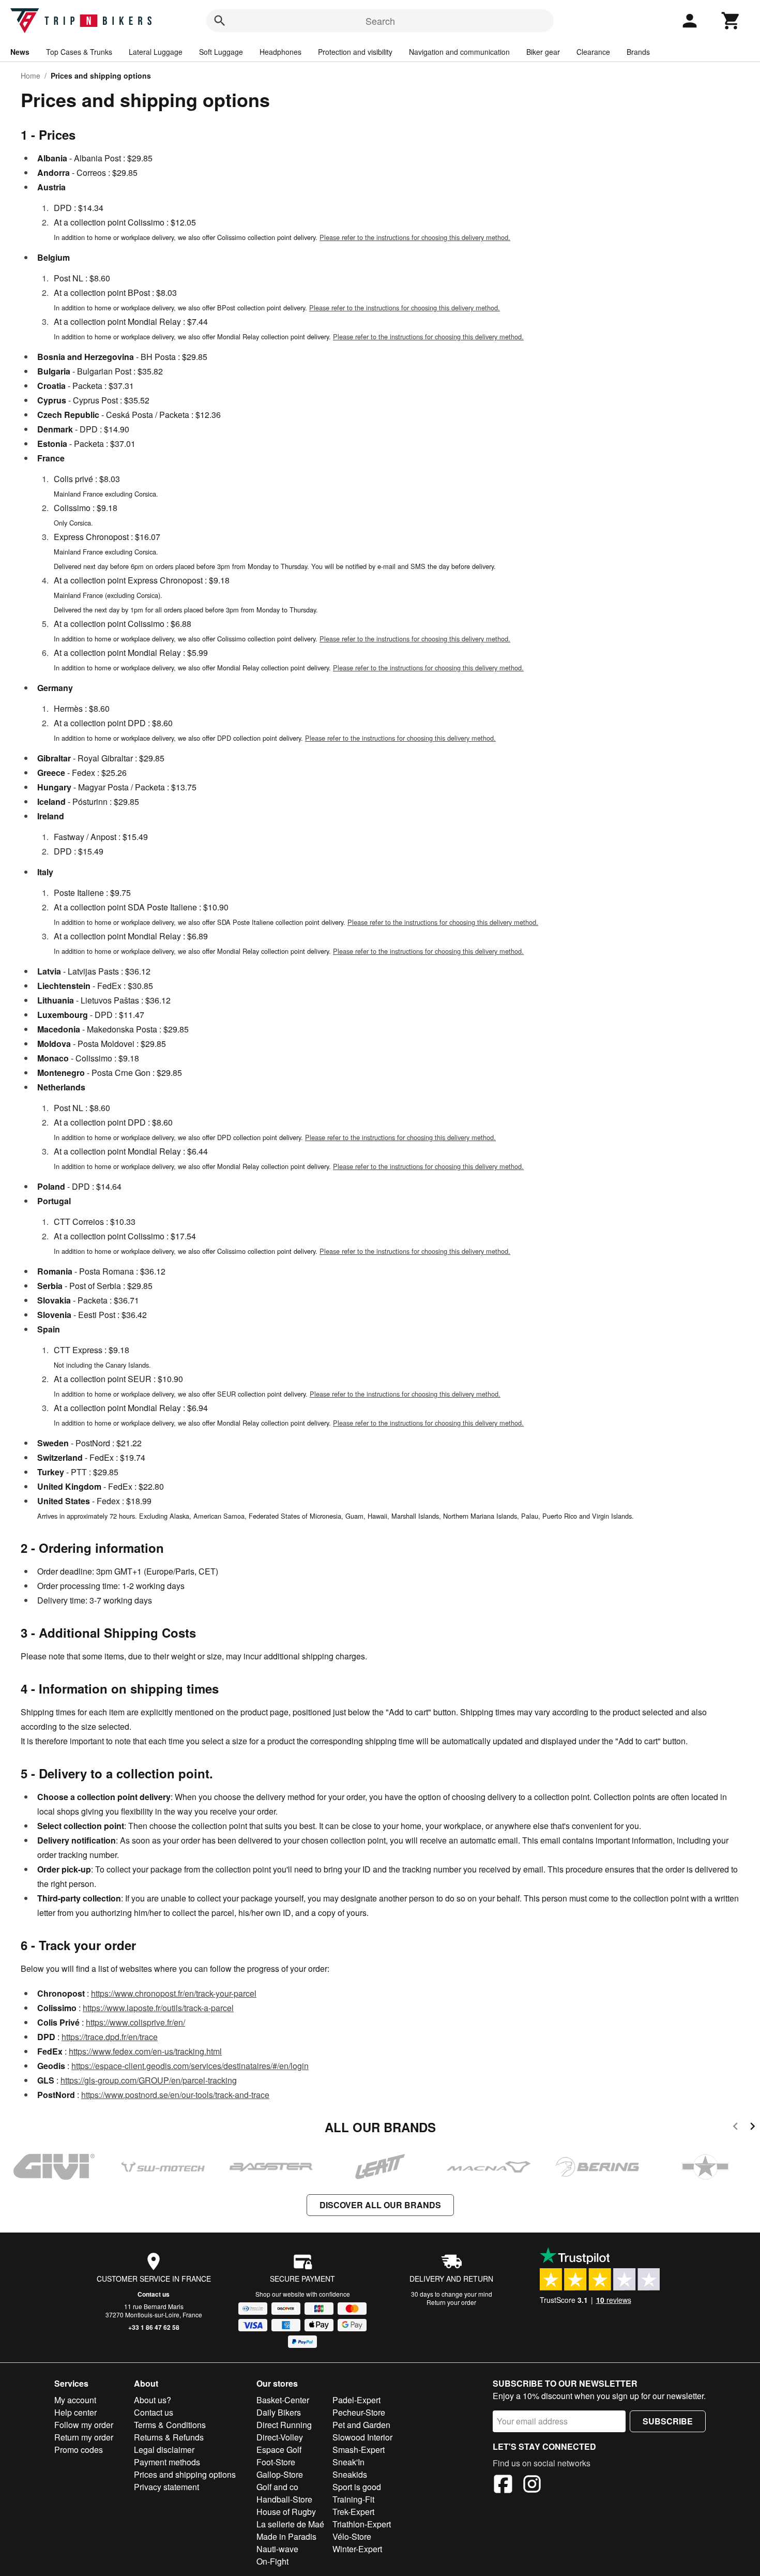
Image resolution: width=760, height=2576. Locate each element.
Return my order (84, 2437)
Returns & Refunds (169, 2437)
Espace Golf (279, 2450)
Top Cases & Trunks (79, 52)
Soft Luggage (221, 52)
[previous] (735, 2128)
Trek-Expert (353, 2512)
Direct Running (284, 2425)
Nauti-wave (277, 2549)
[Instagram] (532, 2485)
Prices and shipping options (185, 2474)
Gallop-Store (280, 2474)
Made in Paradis (286, 2536)
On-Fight (272, 2561)
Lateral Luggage (156, 52)
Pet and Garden (361, 2425)
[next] (753, 2128)
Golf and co (277, 2487)
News (20, 52)
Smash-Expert (359, 2450)
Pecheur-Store (359, 2412)
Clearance (593, 52)
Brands (638, 52)
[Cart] (731, 21)
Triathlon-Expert (362, 2524)
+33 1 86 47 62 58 (154, 2327)
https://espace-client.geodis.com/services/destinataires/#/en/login (190, 2066)
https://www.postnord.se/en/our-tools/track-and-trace (175, 2095)
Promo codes (79, 2450)
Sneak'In (348, 2462)
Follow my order (84, 2425)
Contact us (154, 2294)
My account (75, 2400)
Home (31, 76)
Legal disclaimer (164, 2450)
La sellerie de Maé (290, 2524)
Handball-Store (284, 2499)
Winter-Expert (357, 2549)
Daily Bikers (279, 2412)
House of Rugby (286, 2512)
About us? (153, 2400)
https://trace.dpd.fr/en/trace (110, 2037)
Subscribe (668, 2421)
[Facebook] (503, 2485)
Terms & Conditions (170, 2425)
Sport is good (357, 2487)
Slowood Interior (362, 2437)
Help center (75, 2412)
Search (380, 21)
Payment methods (167, 2462)
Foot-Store (276, 2462)
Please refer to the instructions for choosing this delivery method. (415, 237)
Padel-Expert (356, 2400)
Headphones (280, 52)
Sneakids (350, 2474)
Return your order (451, 2302)
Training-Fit (353, 2499)
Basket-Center (283, 2400)
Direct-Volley (280, 2437)
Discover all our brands (380, 2205)
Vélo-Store (352, 2536)
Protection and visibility (355, 52)
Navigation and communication (459, 52)
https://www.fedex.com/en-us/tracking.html (145, 2051)
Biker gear (543, 52)
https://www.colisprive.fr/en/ (135, 2022)
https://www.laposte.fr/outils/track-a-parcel (158, 2008)
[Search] (220, 21)
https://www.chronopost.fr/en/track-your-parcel (174, 1993)
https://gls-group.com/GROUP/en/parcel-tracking (149, 2080)
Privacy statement (166, 2487)
